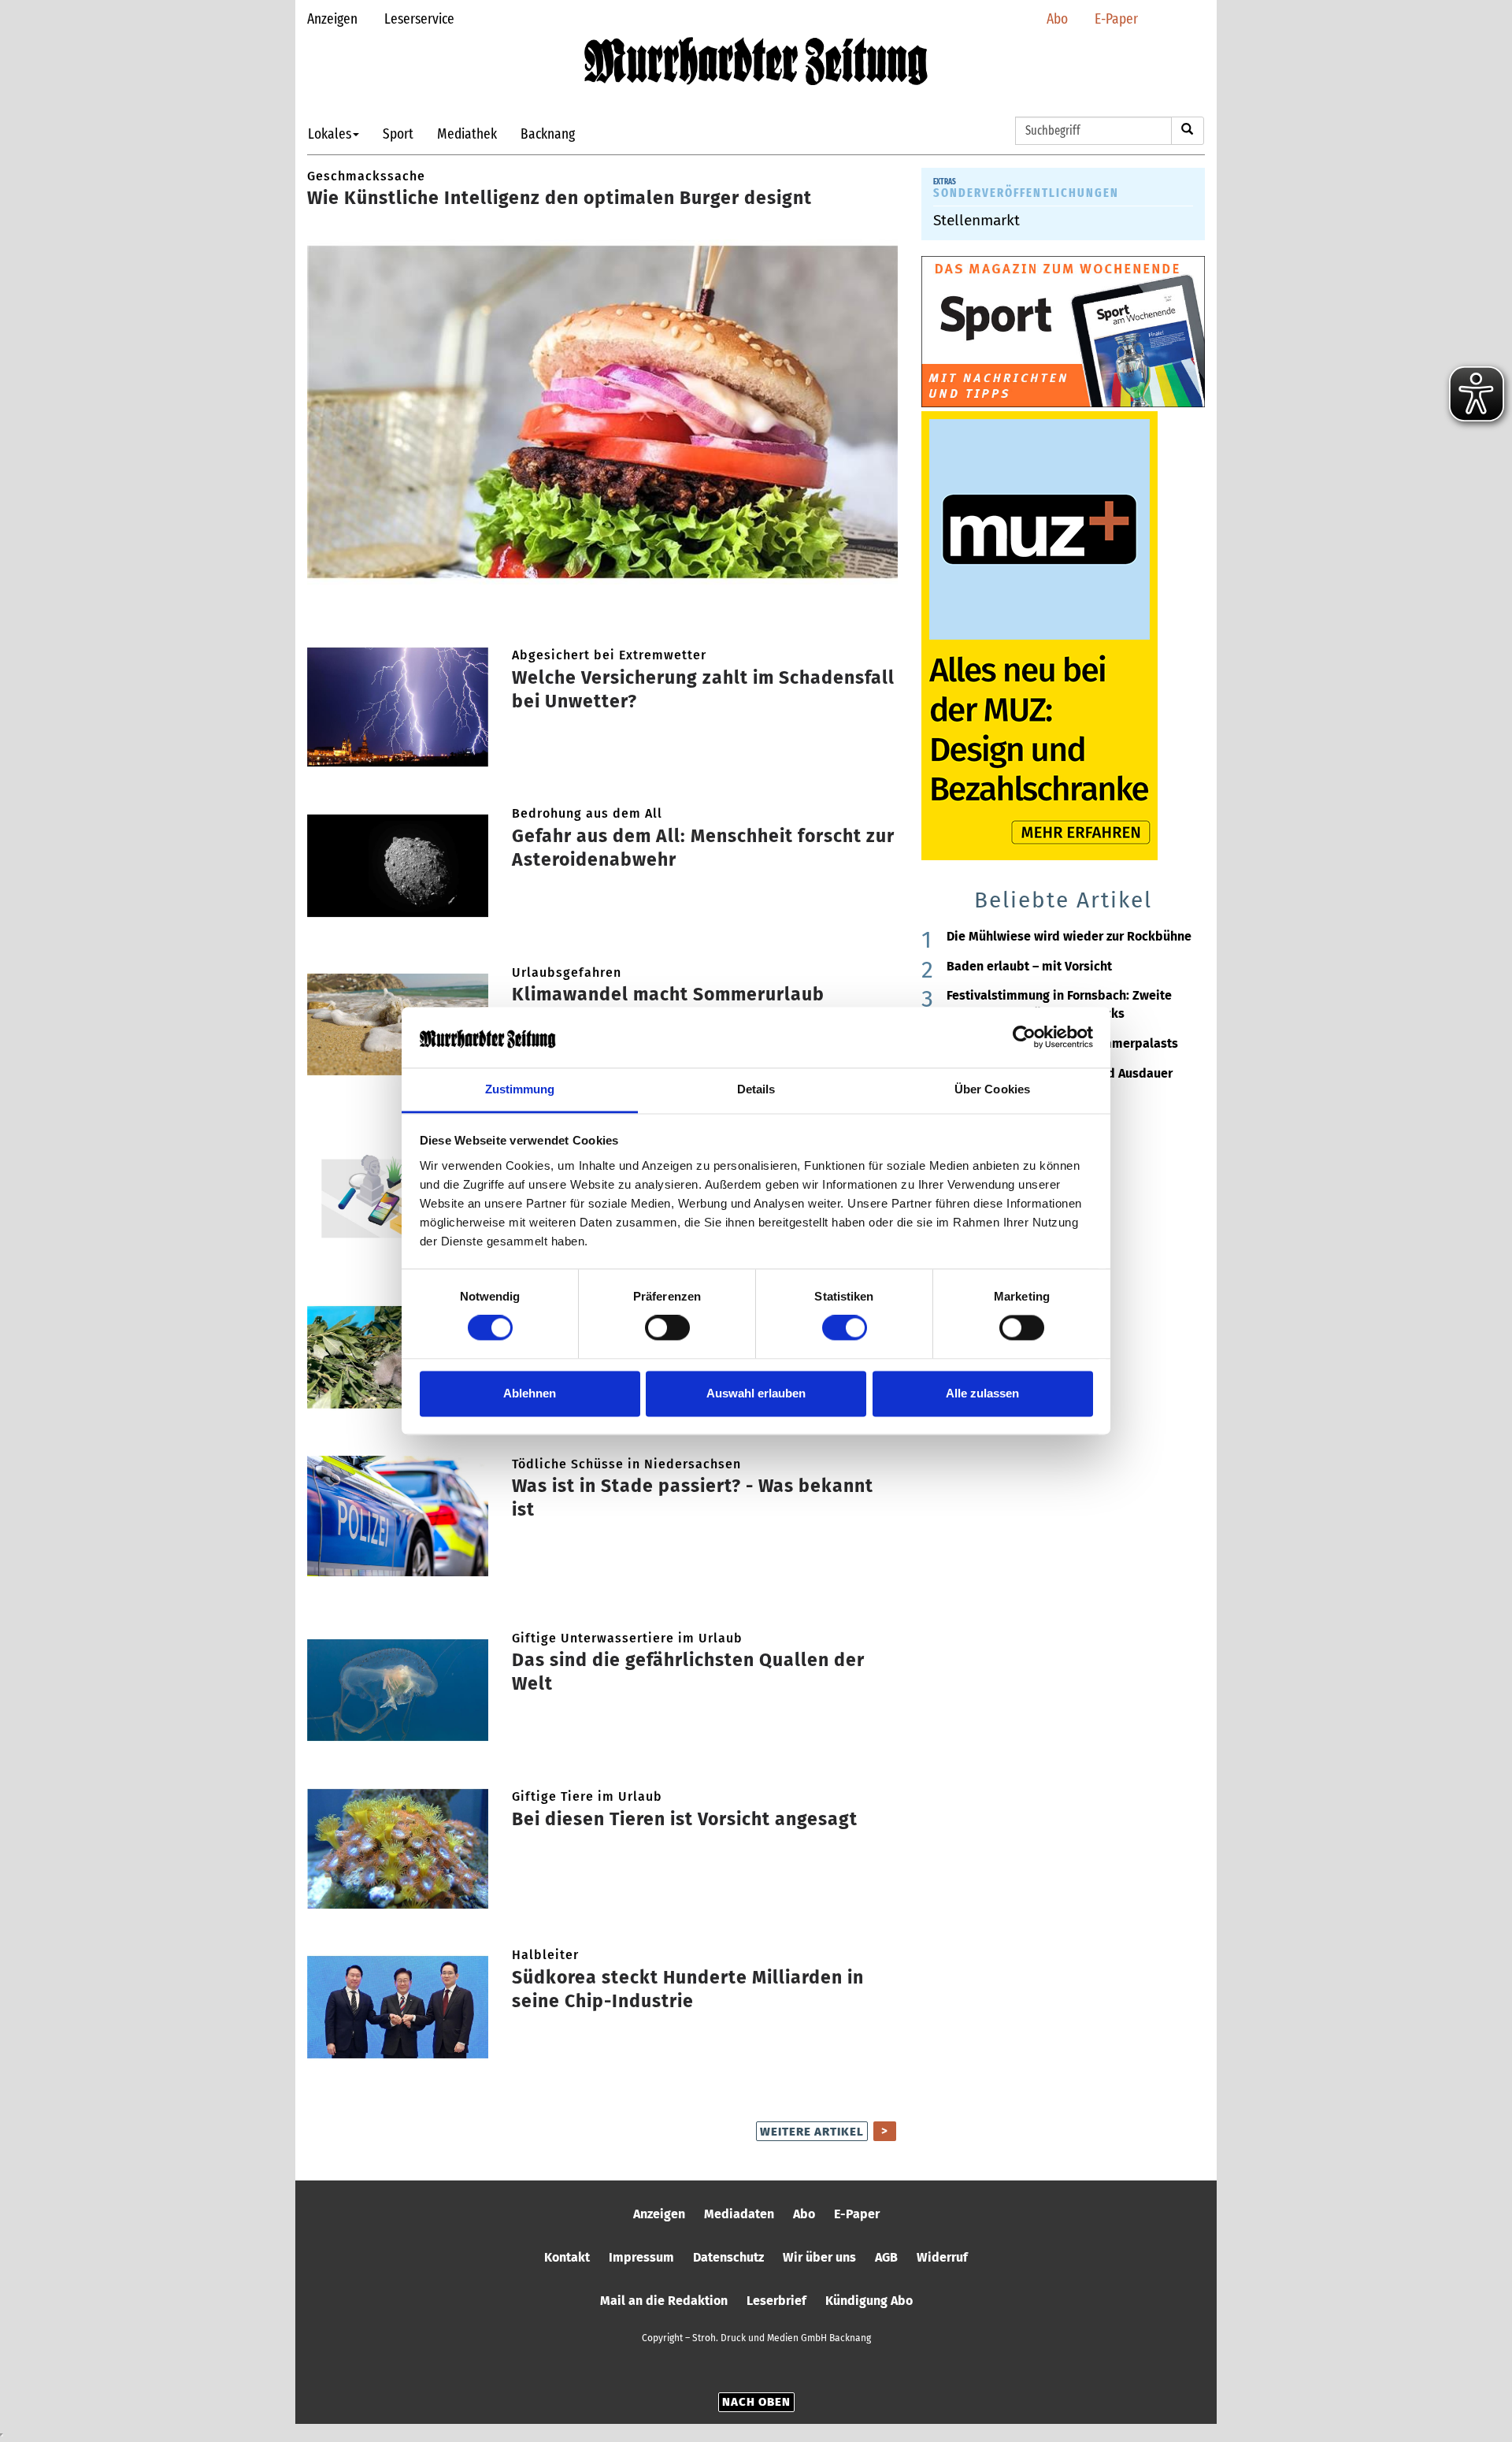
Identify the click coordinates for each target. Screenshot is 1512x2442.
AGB (886, 2257)
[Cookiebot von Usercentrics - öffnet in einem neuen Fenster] (1024, 1037)
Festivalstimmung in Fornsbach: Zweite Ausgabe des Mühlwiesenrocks (1059, 1004)
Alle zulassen (982, 1393)
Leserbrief (776, 2301)
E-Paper (1116, 19)
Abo (1057, 19)
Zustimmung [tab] (520, 1089)
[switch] (667, 1328)
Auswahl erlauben (756, 1393)
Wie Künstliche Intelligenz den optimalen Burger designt (560, 198)
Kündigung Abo (869, 2301)
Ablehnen (530, 1393)
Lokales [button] (330, 134)
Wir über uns (819, 2257)
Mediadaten (739, 2214)
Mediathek (467, 134)
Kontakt (567, 2257)
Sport (398, 134)
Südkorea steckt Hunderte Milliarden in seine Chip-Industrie (688, 1989)
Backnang (548, 134)
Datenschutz (728, 2257)
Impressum (641, 2257)
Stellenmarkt (976, 220)
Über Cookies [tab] (992, 1089)
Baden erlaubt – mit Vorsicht (1029, 966)
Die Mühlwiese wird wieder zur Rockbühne (1069, 936)
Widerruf (942, 2257)
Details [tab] (756, 1089)
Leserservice (419, 19)
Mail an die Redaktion (664, 2301)
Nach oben (756, 2402)
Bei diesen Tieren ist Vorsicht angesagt (685, 1819)
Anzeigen (332, 19)
